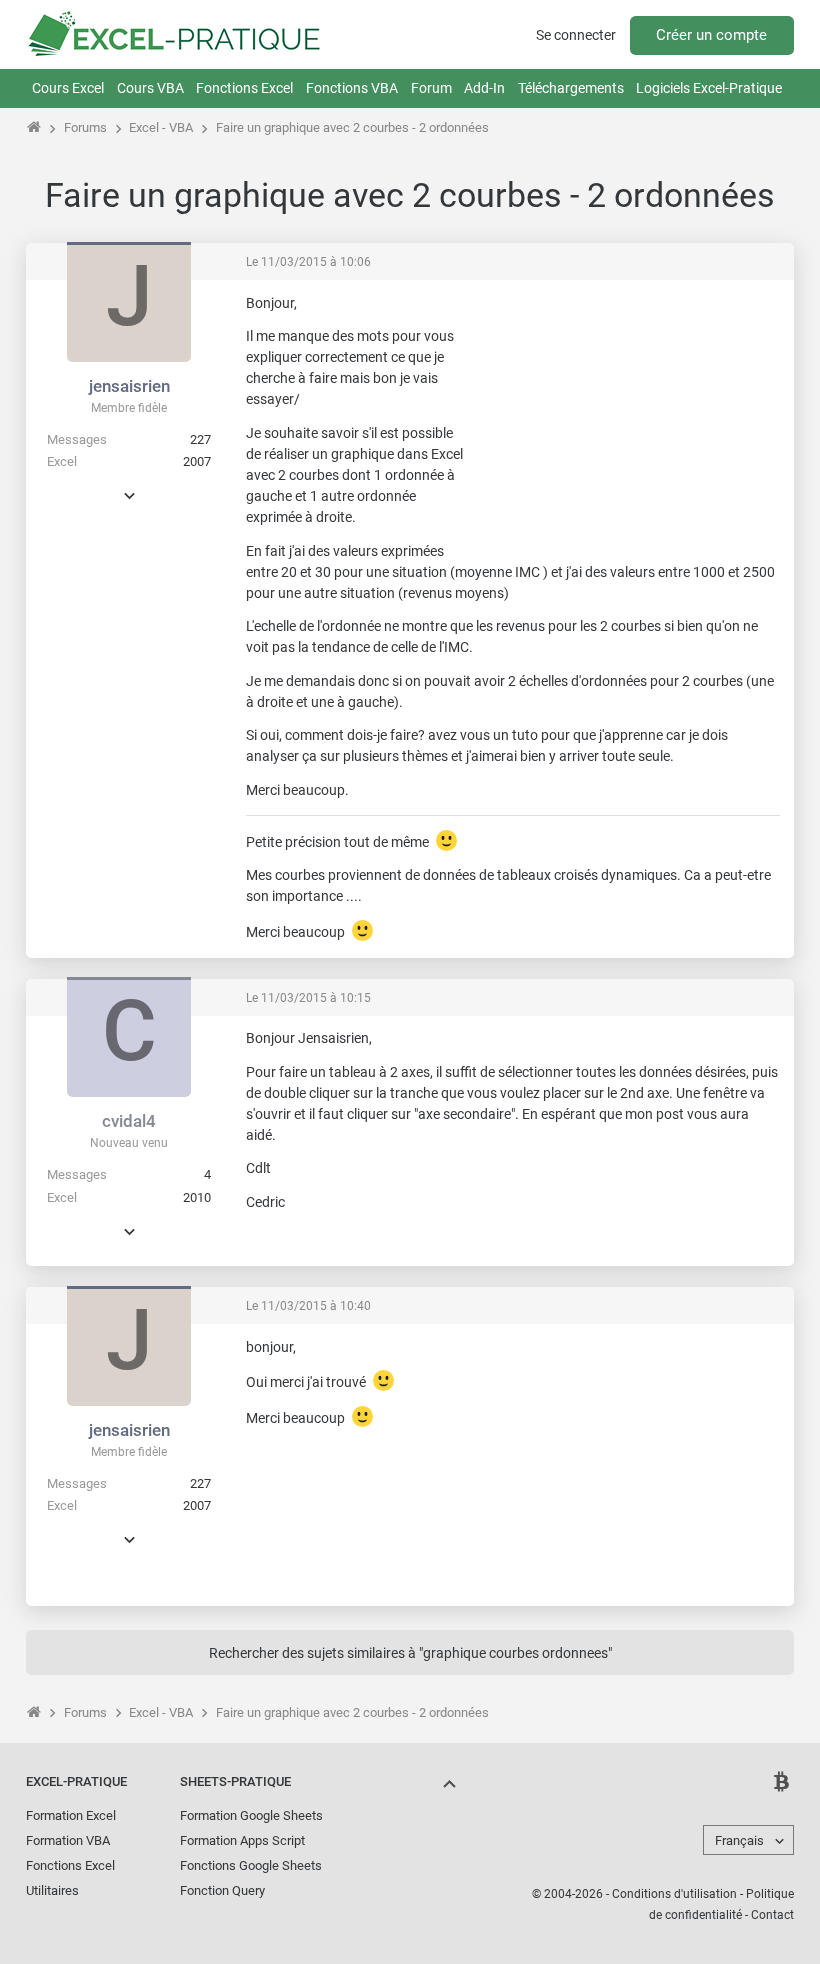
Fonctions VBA (352, 88)
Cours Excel (68, 88)
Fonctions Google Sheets (251, 1865)
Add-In (484, 88)
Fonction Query (222, 1890)
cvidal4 (129, 1121)
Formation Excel (71, 1815)
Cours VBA (150, 88)
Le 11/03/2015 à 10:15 (308, 998)
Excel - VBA (161, 127)
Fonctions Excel (244, 88)
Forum (431, 88)
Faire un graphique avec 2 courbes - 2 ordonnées (352, 127)
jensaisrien (129, 386)
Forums (85, 127)
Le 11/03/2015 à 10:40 (308, 1306)
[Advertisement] (630, 419)
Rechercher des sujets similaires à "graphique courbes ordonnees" (410, 1653)
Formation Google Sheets (251, 1815)
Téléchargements (571, 88)
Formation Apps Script (242, 1840)
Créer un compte (711, 35)
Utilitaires (52, 1890)
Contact (772, 1915)
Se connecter (576, 35)
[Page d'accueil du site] (34, 127)
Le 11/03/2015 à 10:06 (308, 262)
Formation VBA (68, 1840)
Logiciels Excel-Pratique (709, 88)
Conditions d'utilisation (674, 1894)
